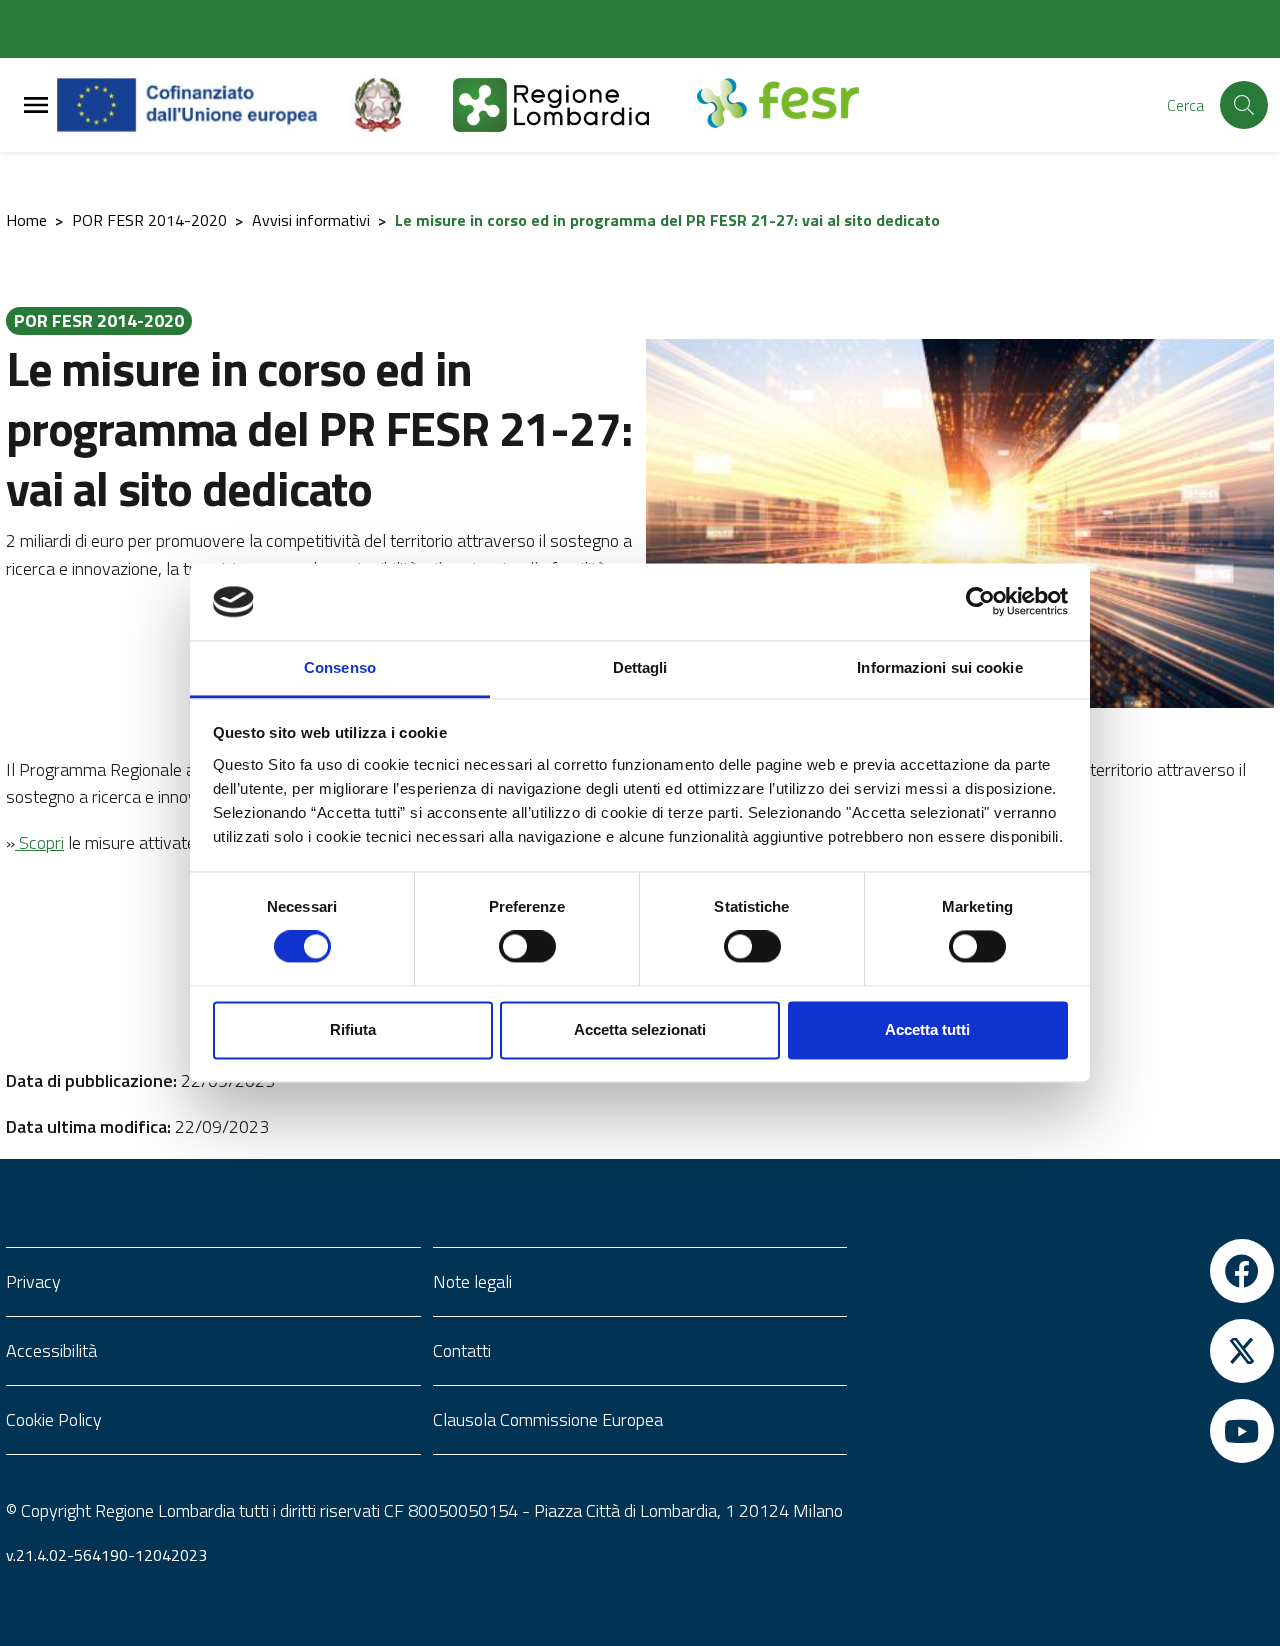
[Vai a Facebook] (1066, 1271)
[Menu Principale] (36, 105)
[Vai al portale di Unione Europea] (202, 105)
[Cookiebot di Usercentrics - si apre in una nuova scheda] (980, 602)
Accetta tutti (927, 1029)
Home (26, 220)
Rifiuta (353, 1029)
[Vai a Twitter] (1066, 1351)
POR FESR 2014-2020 (149, 220)
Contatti (462, 1350)
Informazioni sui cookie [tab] (939, 667)
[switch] (527, 947)
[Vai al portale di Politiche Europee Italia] (401, 105)
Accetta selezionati (640, 1029)
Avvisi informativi (311, 220)
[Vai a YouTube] (1066, 1431)
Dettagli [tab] (640, 667)
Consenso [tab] (340, 667)
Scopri (39, 842)
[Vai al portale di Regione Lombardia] (575, 105)
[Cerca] (1244, 105)
